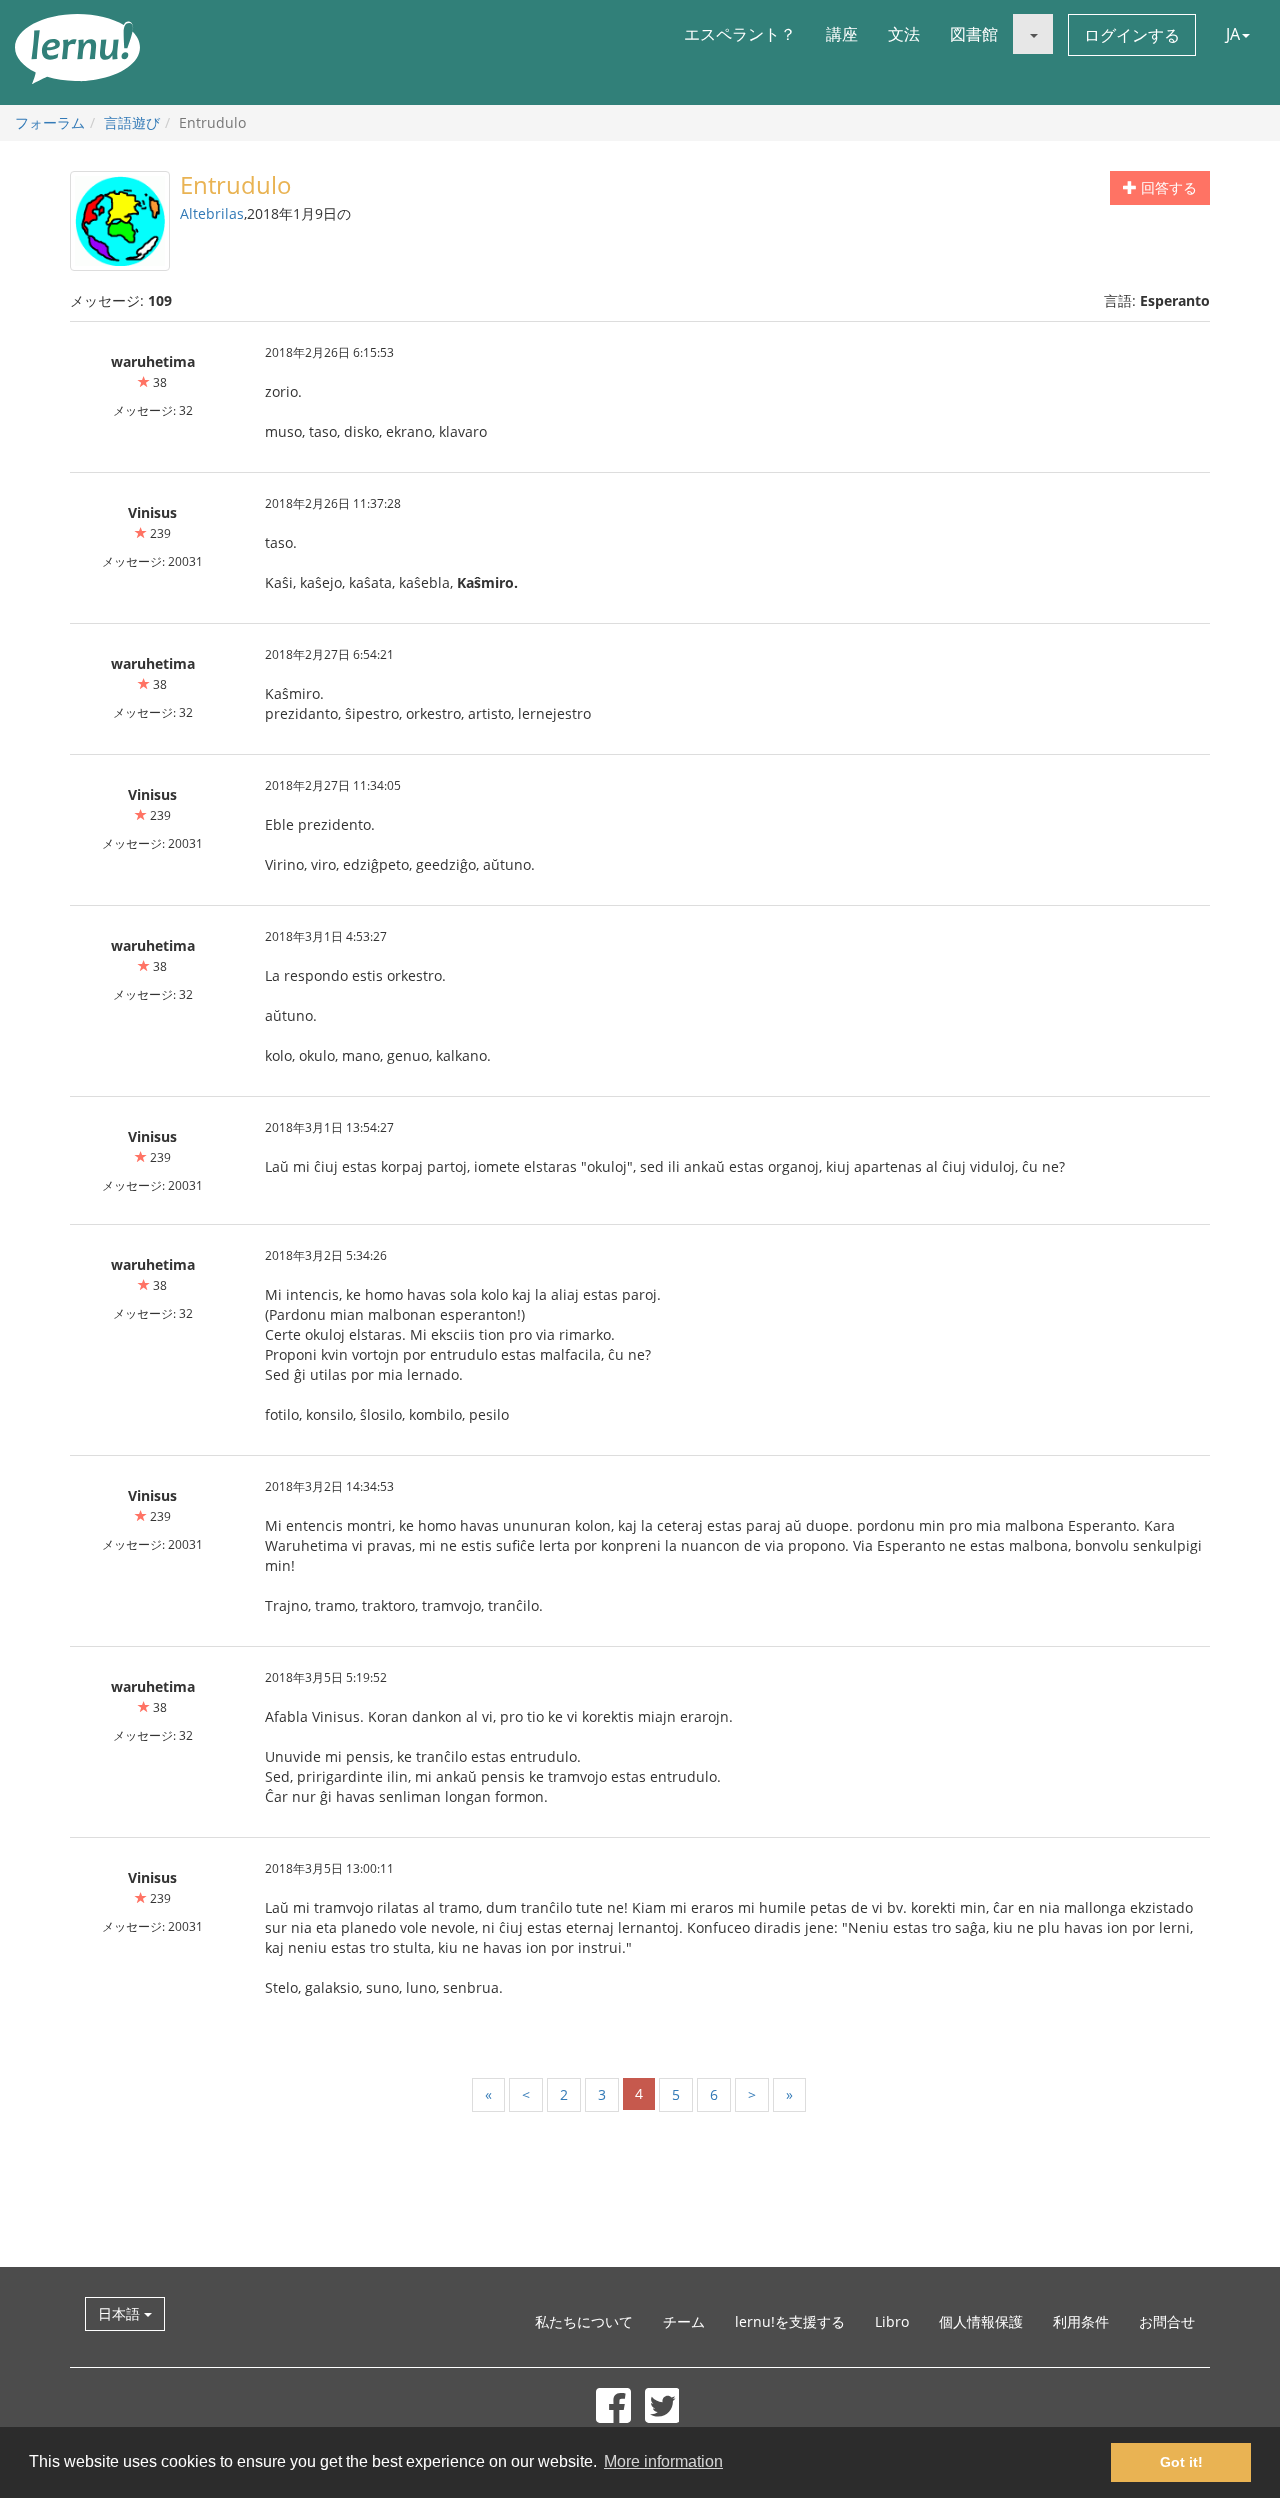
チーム (684, 2321)
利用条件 (1081, 2321)
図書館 (974, 34)
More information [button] (663, 2461)
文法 (904, 34)
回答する (1167, 187)
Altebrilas (212, 213)
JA (1233, 34)
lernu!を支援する (790, 2321)
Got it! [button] (1181, 2462)
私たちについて (584, 2321)
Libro (892, 2321)
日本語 (121, 2313)
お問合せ (1167, 2321)
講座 (842, 34)
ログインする (1132, 35)
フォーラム (50, 122)
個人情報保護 (981, 2321)
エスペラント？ (740, 34)
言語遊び (132, 122)
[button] (1033, 34)
